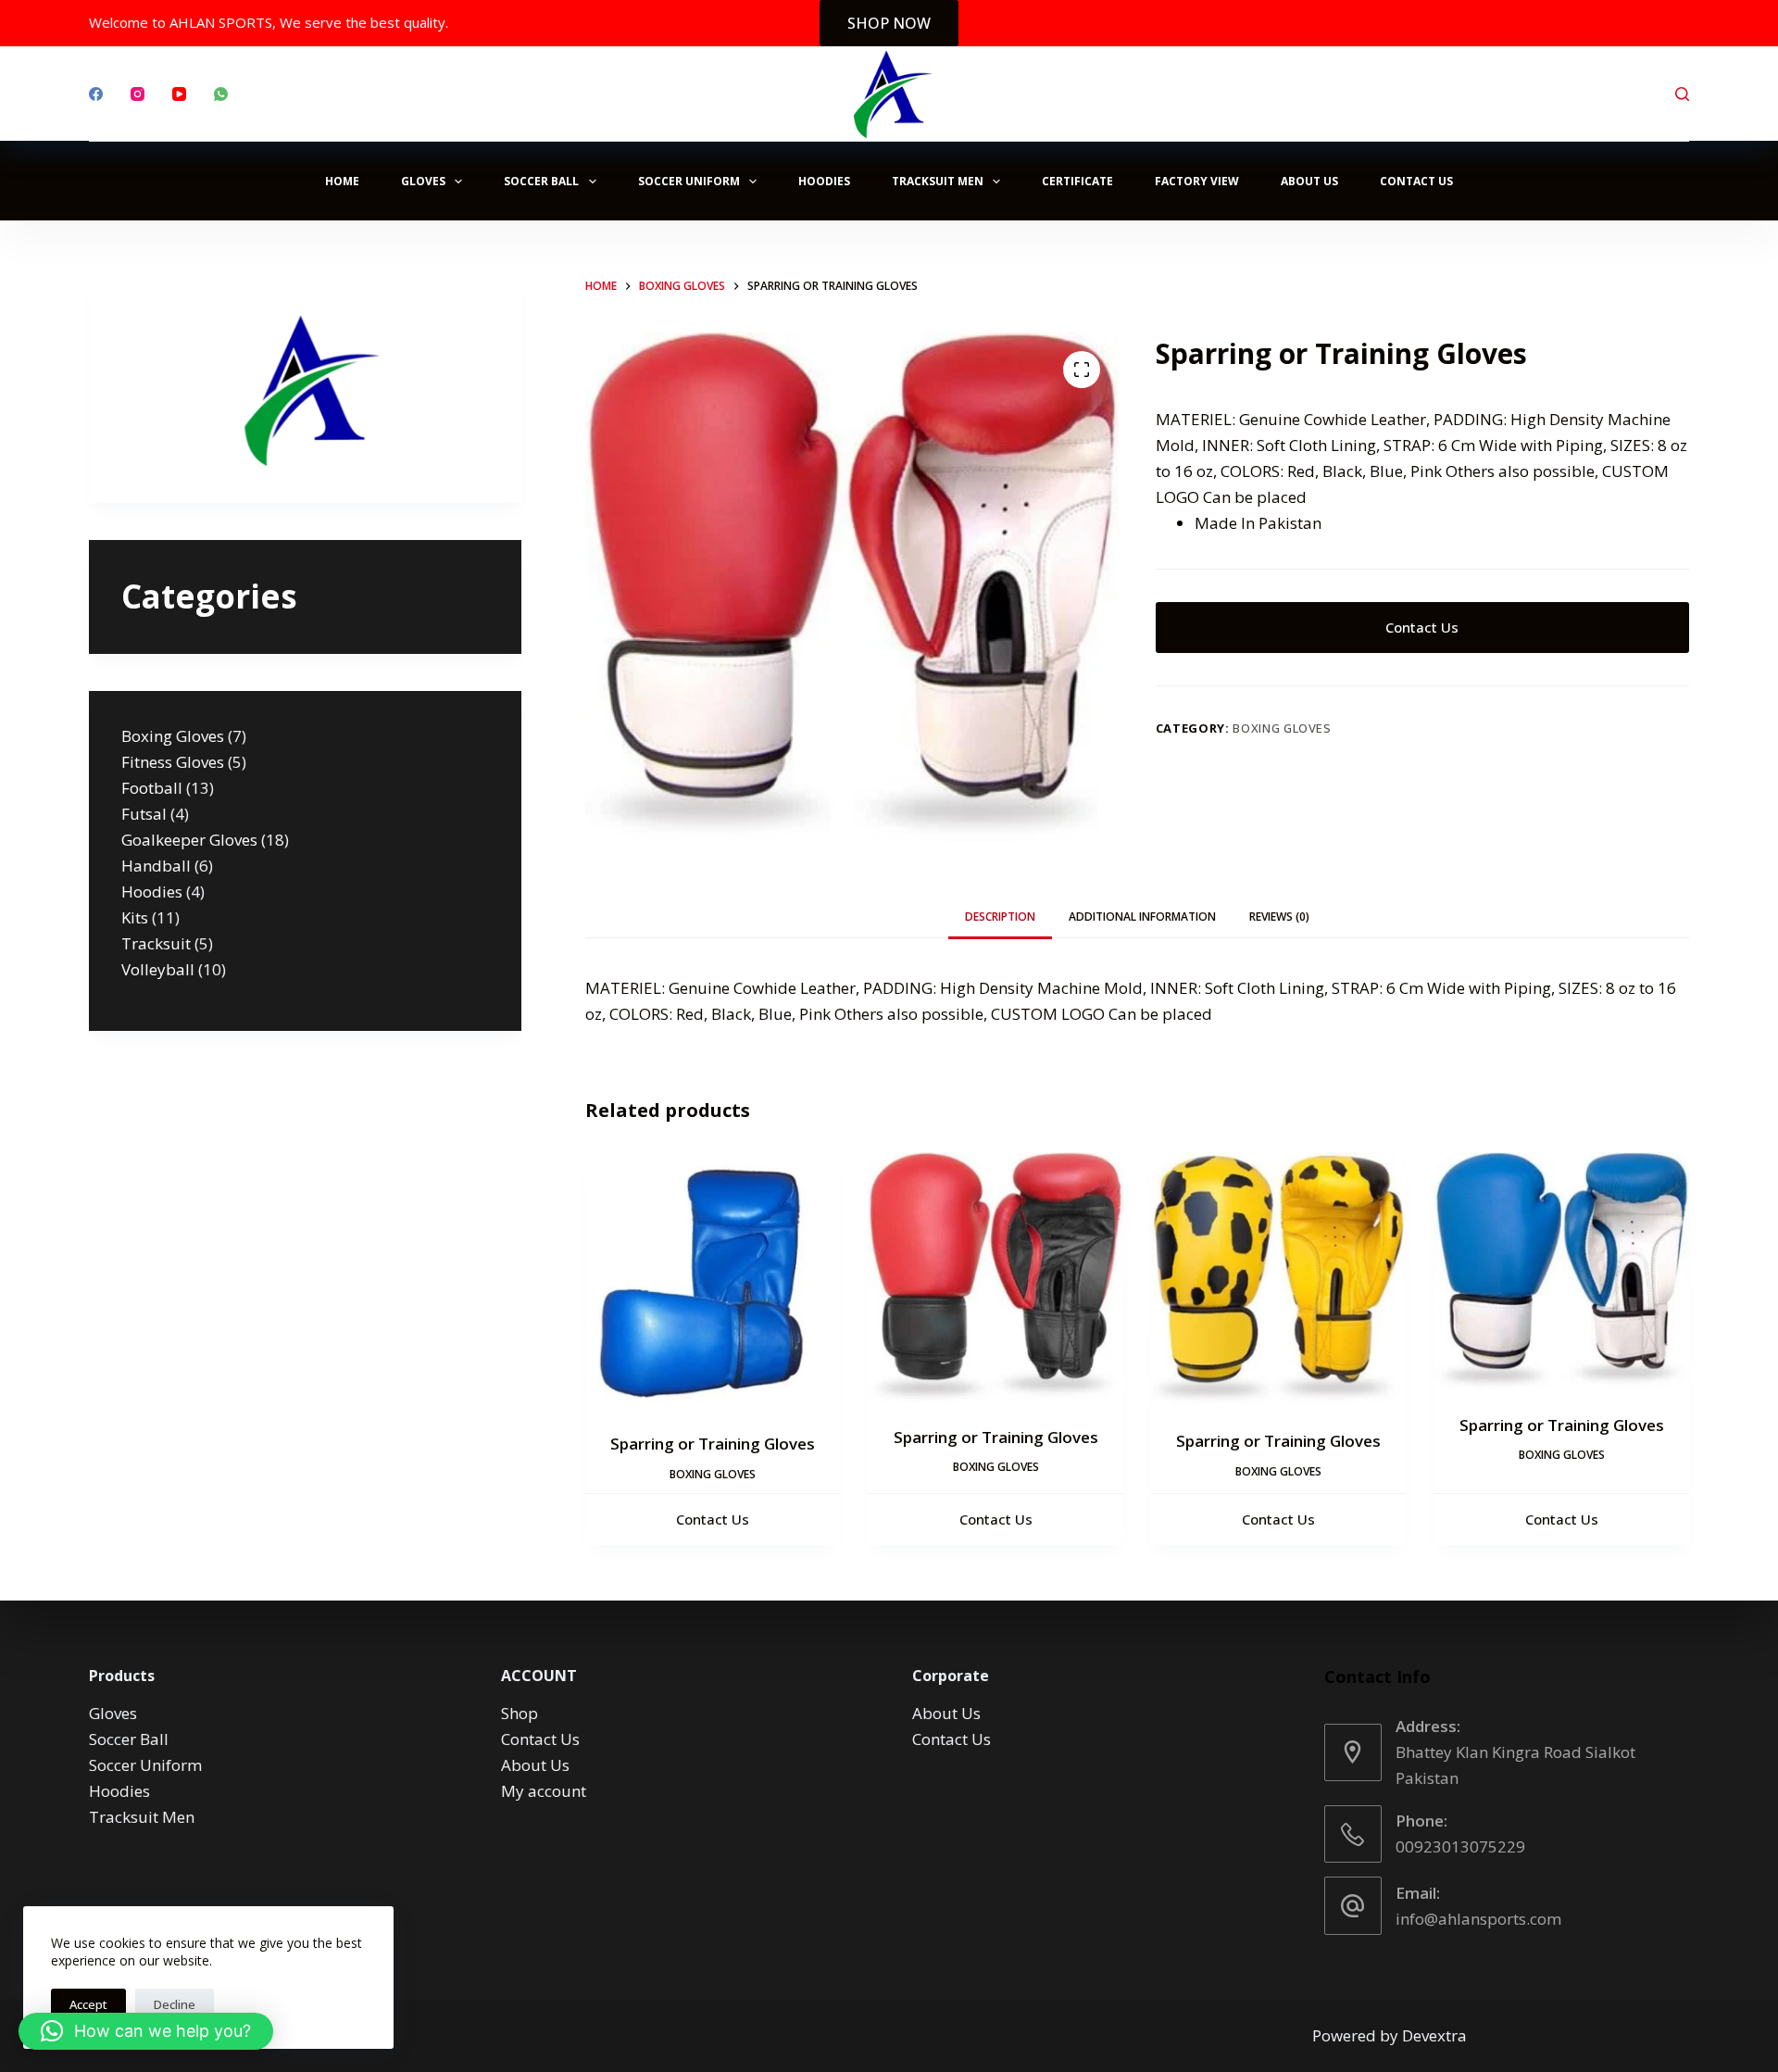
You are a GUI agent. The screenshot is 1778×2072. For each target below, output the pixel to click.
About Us (1309, 181)
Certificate (1077, 181)
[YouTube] (179, 94)
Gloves (423, 181)
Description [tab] (1000, 917)
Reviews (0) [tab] (1279, 917)
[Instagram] (138, 94)
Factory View (1197, 181)
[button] (146, 2031)
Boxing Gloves (1282, 728)
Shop (520, 1713)
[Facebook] (96, 94)
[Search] (1682, 94)
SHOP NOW (889, 23)
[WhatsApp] (221, 94)
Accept (88, 2004)
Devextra (1434, 2035)
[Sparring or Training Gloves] (713, 1281)
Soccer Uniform (689, 181)
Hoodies (824, 181)
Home (342, 181)
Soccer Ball (541, 181)
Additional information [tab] (1142, 917)
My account (544, 1791)
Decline (175, 2004)
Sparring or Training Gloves (713, 1444)
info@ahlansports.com (1478, 1919)
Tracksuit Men (938, 181)
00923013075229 (1460, 1846)
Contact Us (1416, 181)
